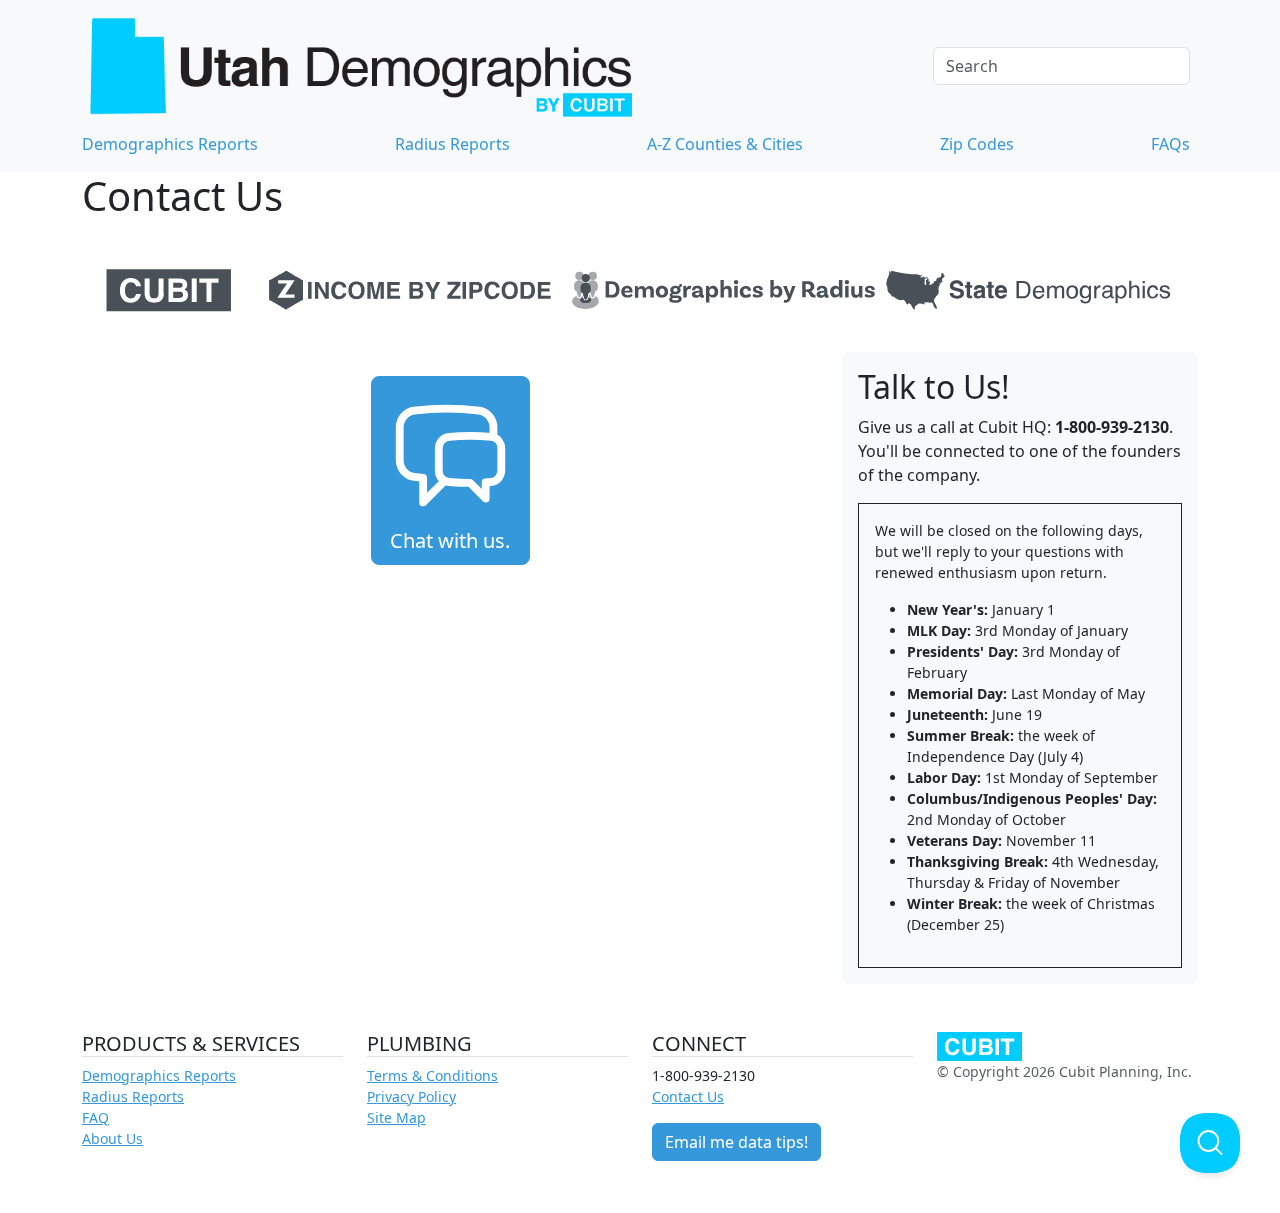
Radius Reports (452, 144)
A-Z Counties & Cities (725, 144)
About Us (112, 1138)
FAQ (95, 1117)
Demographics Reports (170, 144)
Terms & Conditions (432, 1075)
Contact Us (688, 1096)
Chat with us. (450, 540)
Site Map (396, 1117)
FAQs (1170, 144)
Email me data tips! (736, 1142)
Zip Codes (977, 144)
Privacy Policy (411, 1096)
